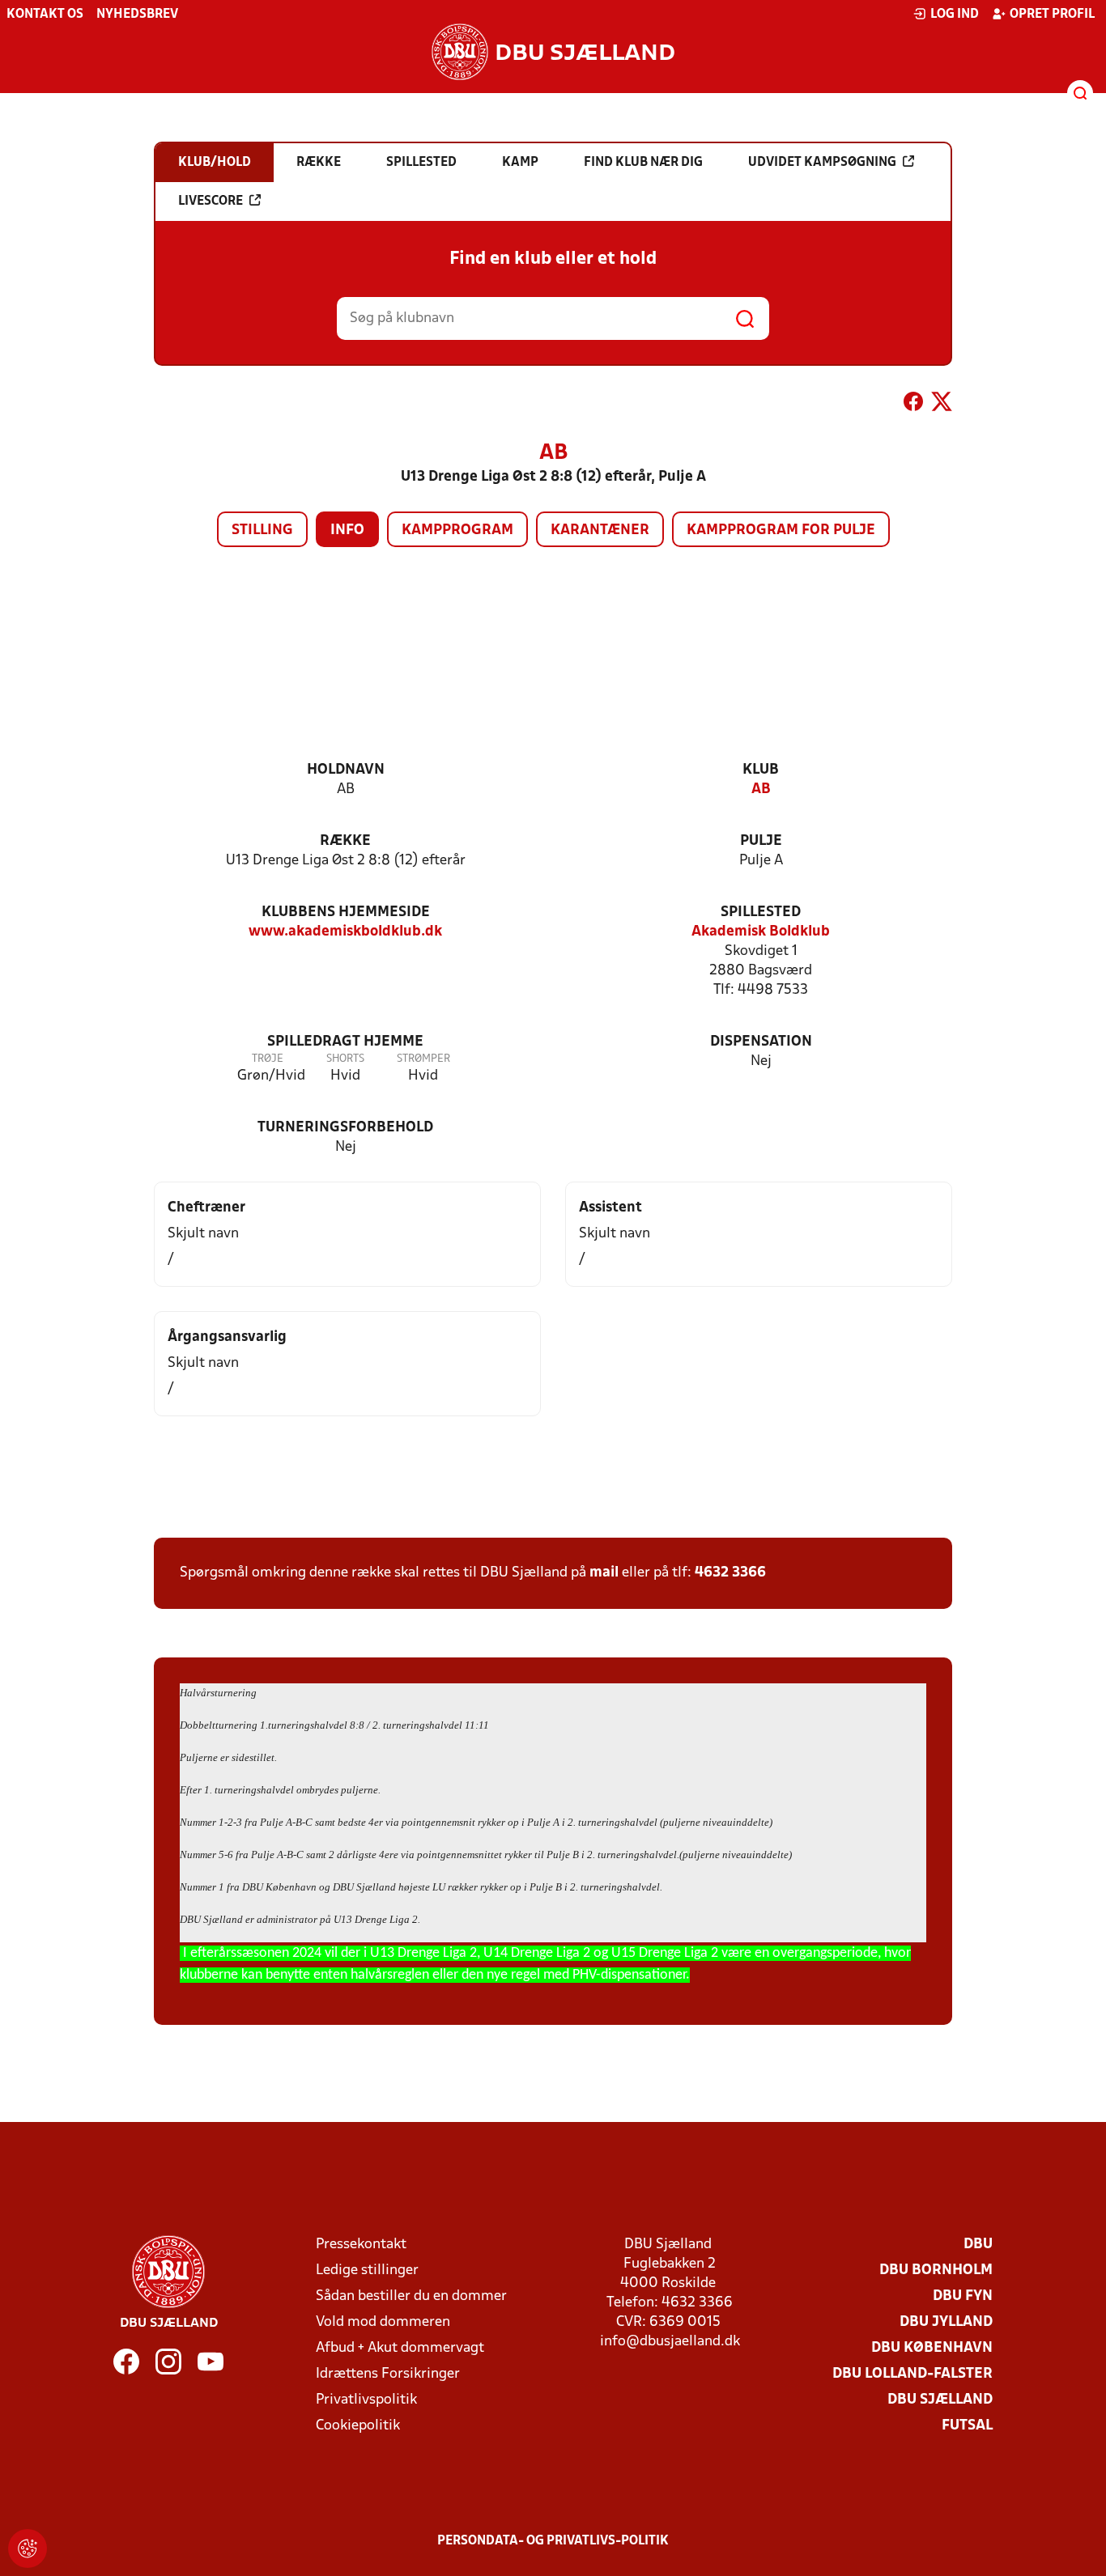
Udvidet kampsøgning (822, 163)
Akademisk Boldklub (761, 932)
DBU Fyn (963, 2296)
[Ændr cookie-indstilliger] (28, 2548)
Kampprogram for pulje (781, 530)
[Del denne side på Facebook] (913, 405)
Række (345, 841)
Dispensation (761, 1042)
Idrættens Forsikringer (388, 2374)
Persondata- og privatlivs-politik (553, 2541)
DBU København (932, 2348)
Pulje (761, 841)
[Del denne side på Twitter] (942, 405)
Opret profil (1052, 15)
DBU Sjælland (940, 2400)
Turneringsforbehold (345, 1128)
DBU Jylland (946, 2322)
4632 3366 (730, 1573)
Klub (761, 770)
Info (347, 530)
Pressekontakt (361, 2245)
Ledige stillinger (367, 2270)
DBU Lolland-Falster (912, 2374)
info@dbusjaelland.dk (670, 2342)
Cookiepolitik (358, 2426)
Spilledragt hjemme (345, 1042)
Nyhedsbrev (137, 15)
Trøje (268, 1059)
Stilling (262, 530)
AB (761, 789)
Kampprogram (457, 530)
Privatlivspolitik (366, 2400)
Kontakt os (45, 15)
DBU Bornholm (936, 2270)
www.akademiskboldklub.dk (345, 932)
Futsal (967, 2426)
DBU (978, 2245)
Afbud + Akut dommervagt (400, 2348)
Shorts (345, 1059)
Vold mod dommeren (383, 2322)
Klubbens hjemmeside (346, 912)
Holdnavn (346, 770)
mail (604, 1573)
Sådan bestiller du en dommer (411, 2296)
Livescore (211, 202)
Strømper (423, 1059)
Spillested (761, 912)
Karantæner (600, 530)
